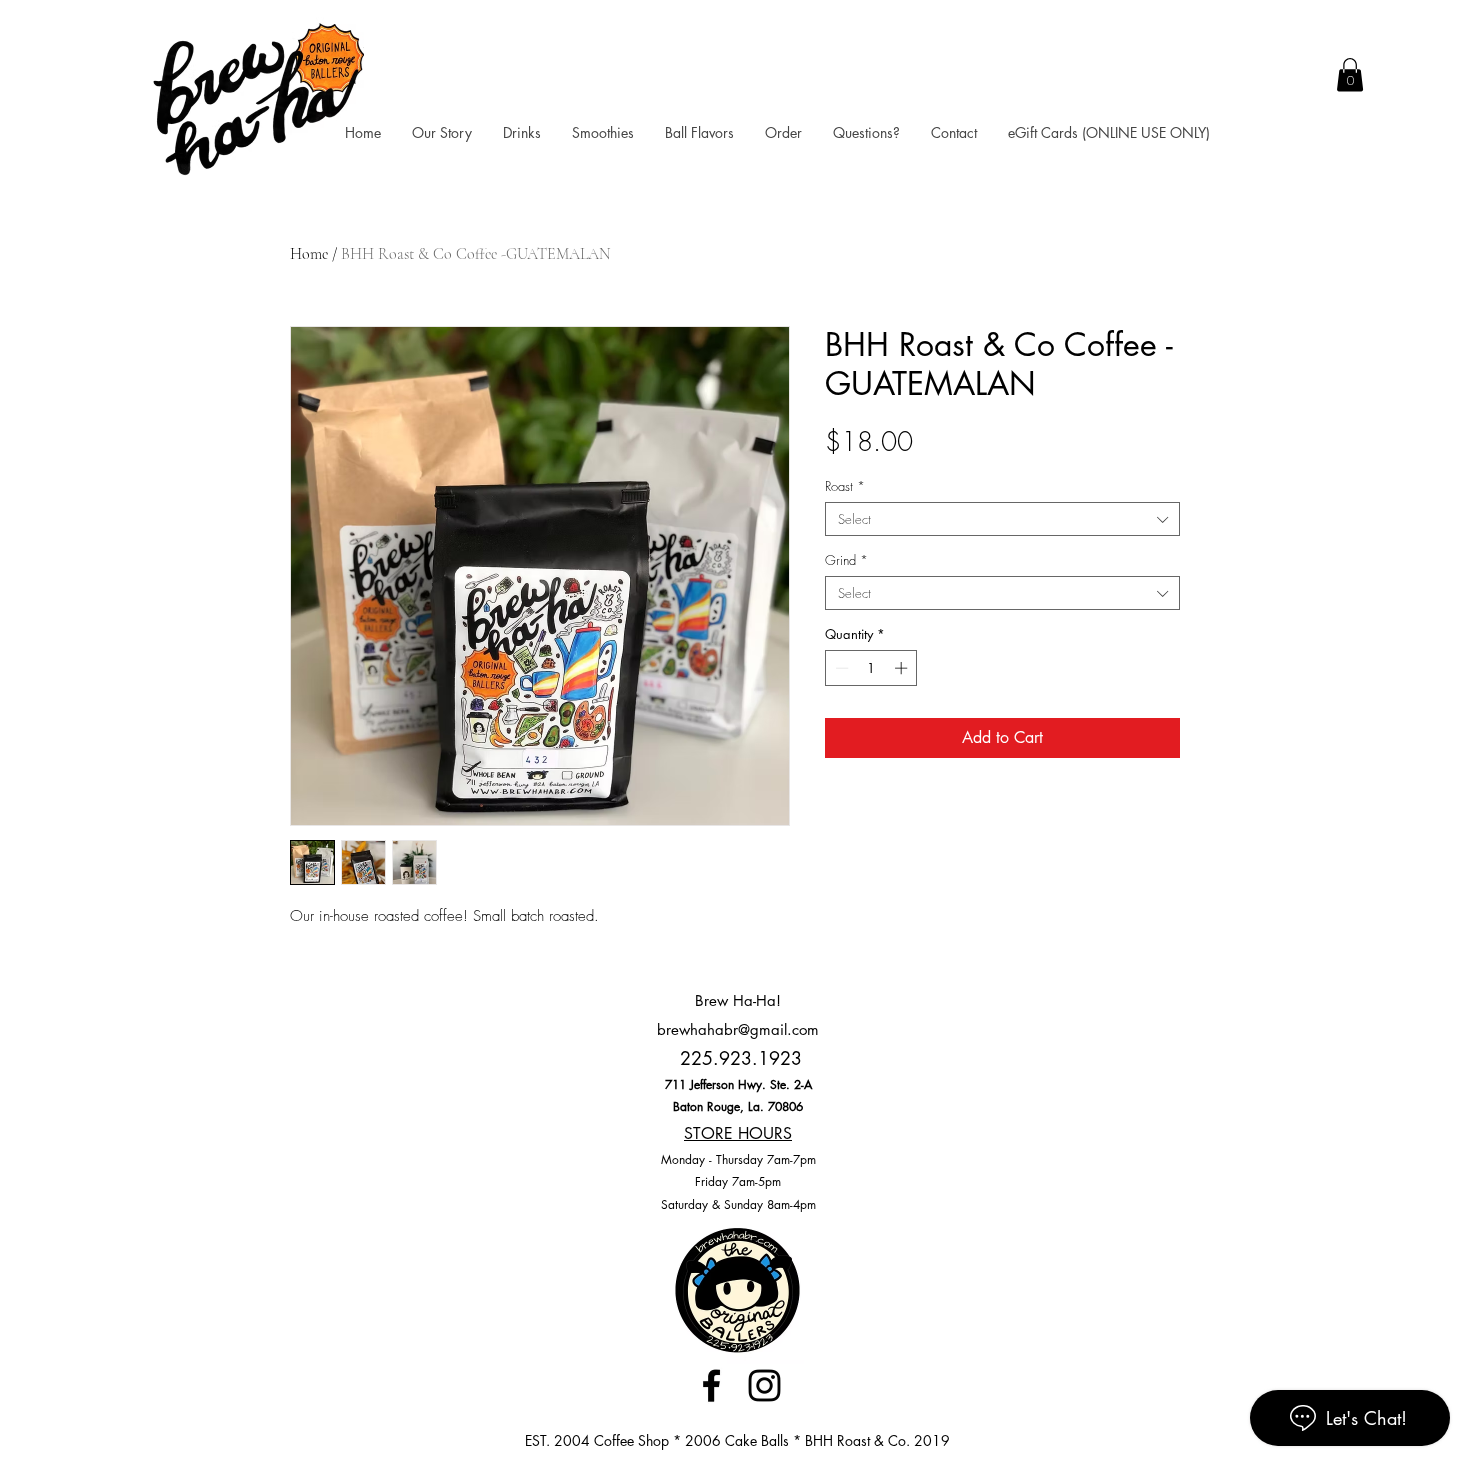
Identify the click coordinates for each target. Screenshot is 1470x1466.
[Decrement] (840, 668)
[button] (1350, 74)
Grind (846, 560)
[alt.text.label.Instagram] (764, 1385)
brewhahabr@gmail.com (738, 1029)
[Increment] (903, 668)
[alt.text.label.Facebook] (711, 1385)
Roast (845, 486)
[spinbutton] (871, 668)
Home (309, 254)
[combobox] (1002, 519)
